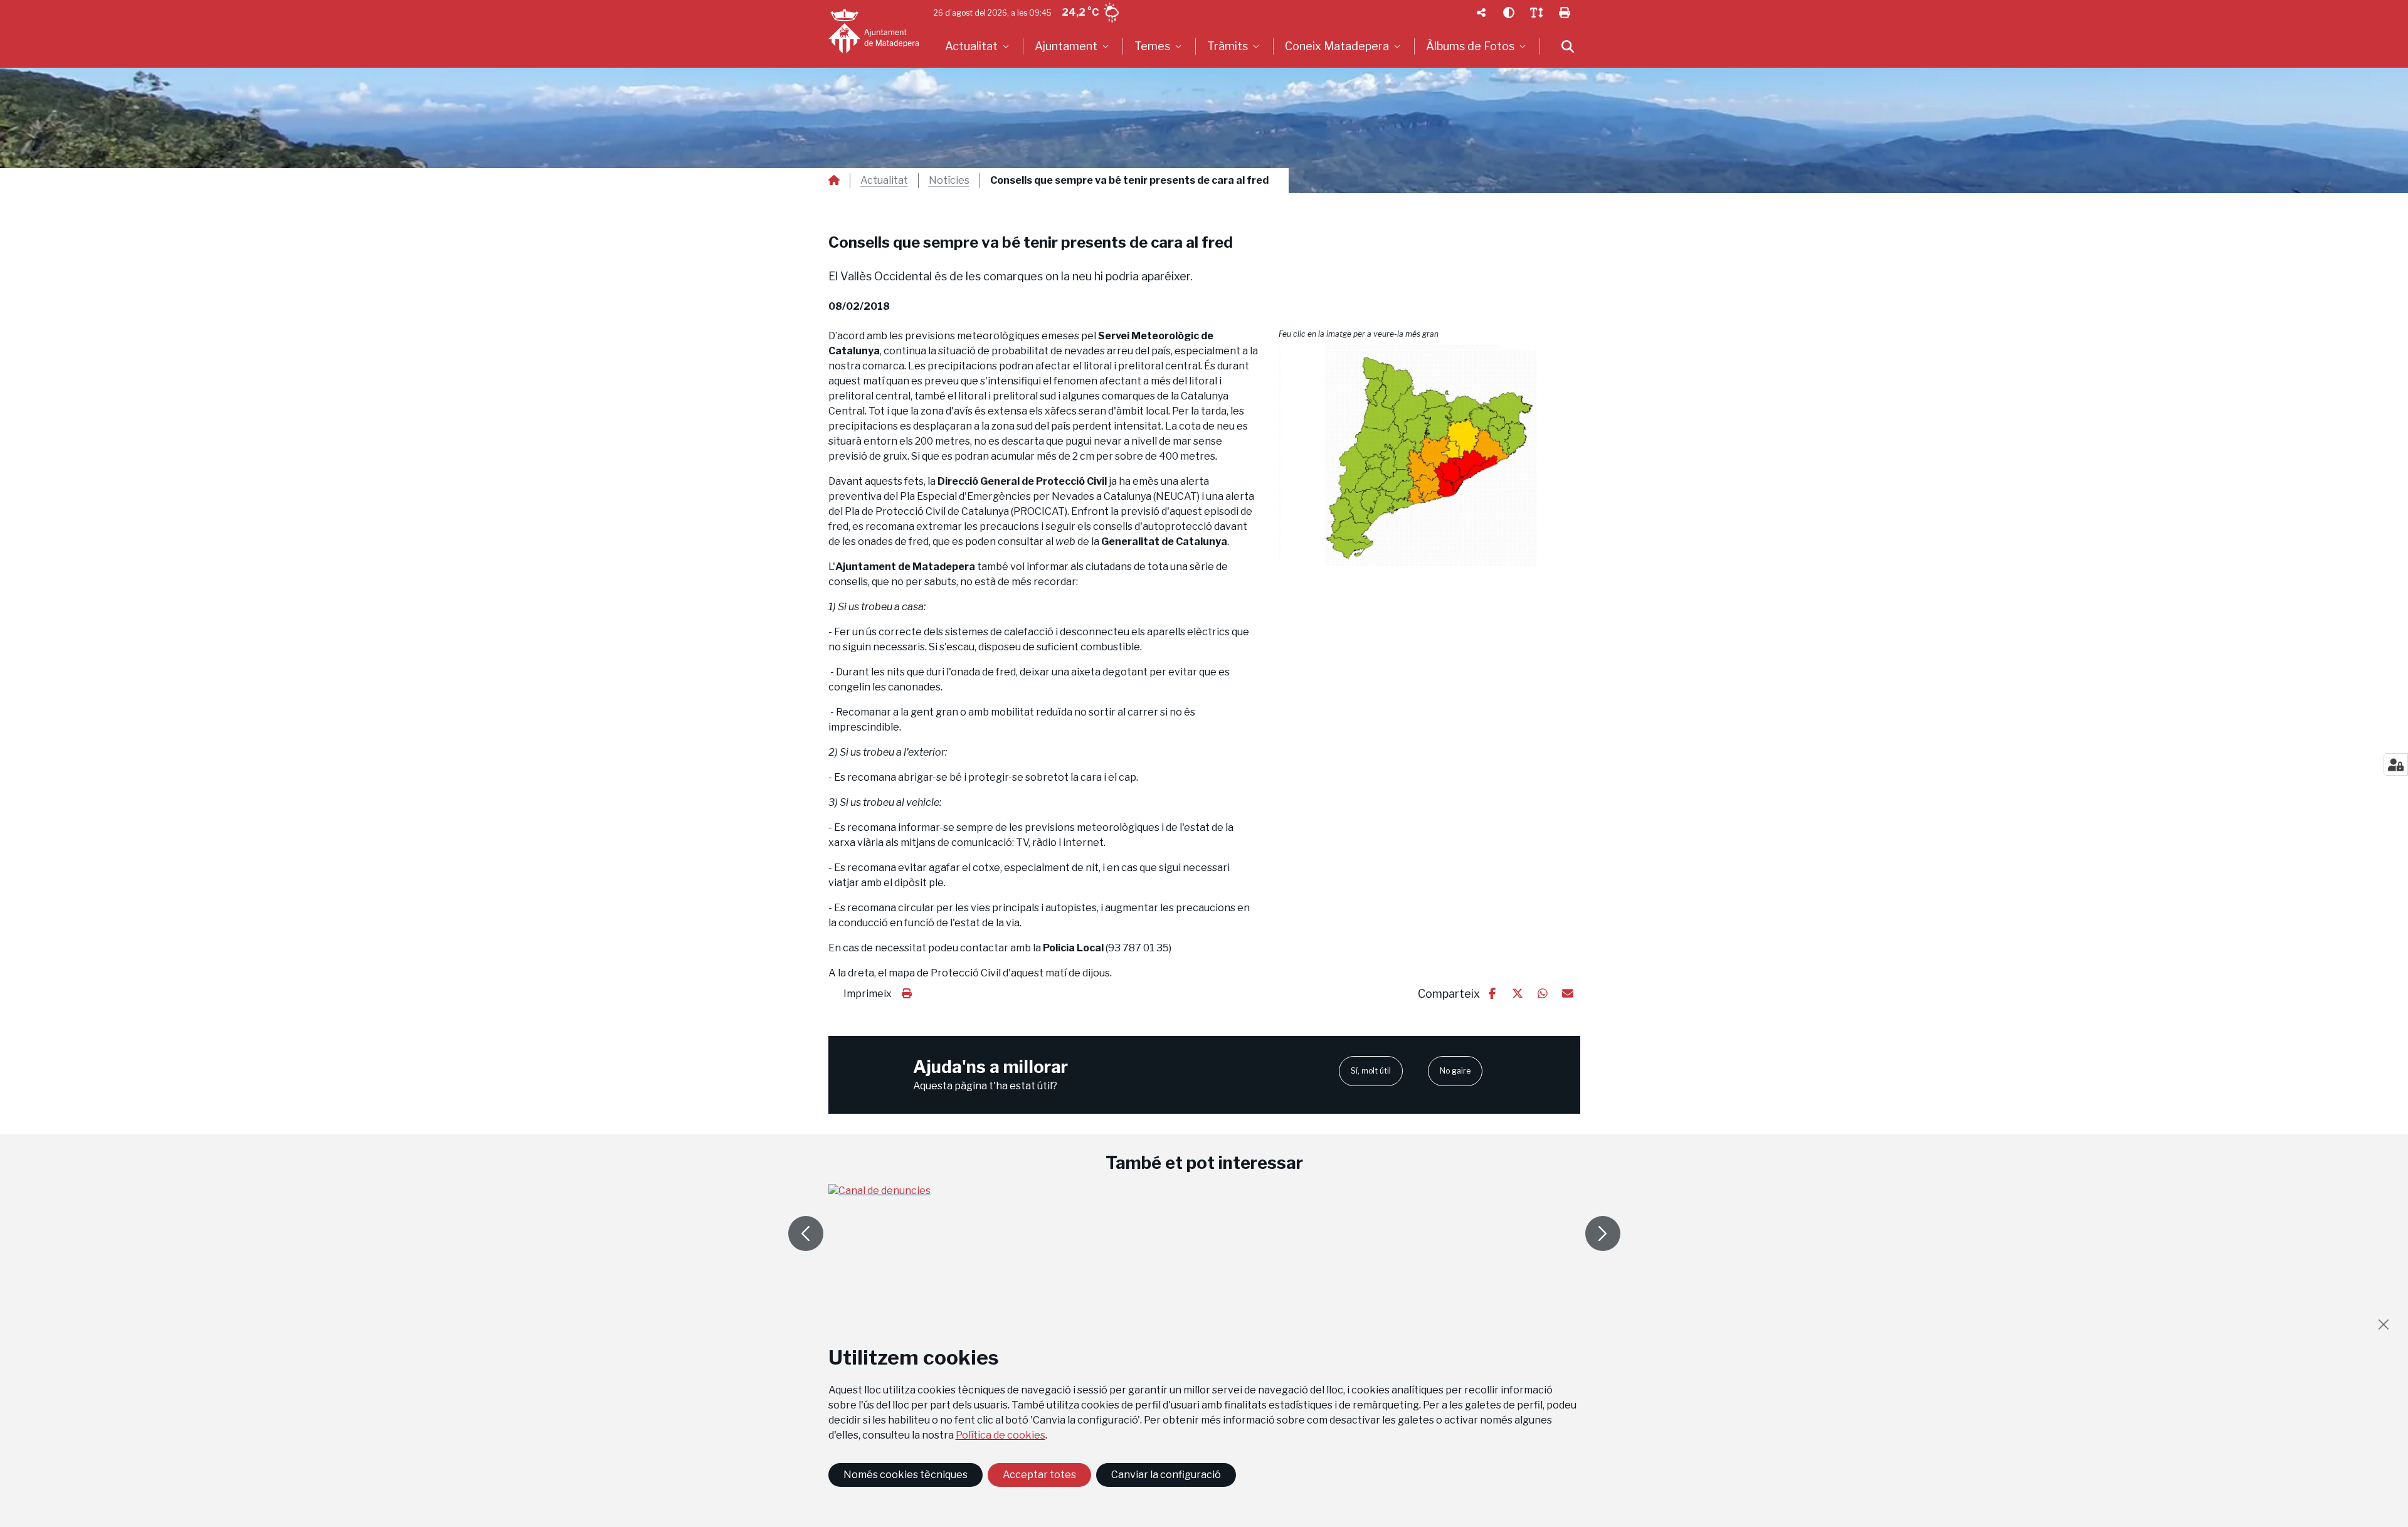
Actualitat (884, 181)
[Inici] (874, 31)
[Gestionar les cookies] (2396, 764)
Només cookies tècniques (906, 1475)
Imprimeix (868, 994)
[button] (1429, 455)
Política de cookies (1001, 1435)
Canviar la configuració (1166, 1475)
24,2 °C (1080, 12)
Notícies (949, 181)
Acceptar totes (1039, 1475)
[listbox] (979, 46)
